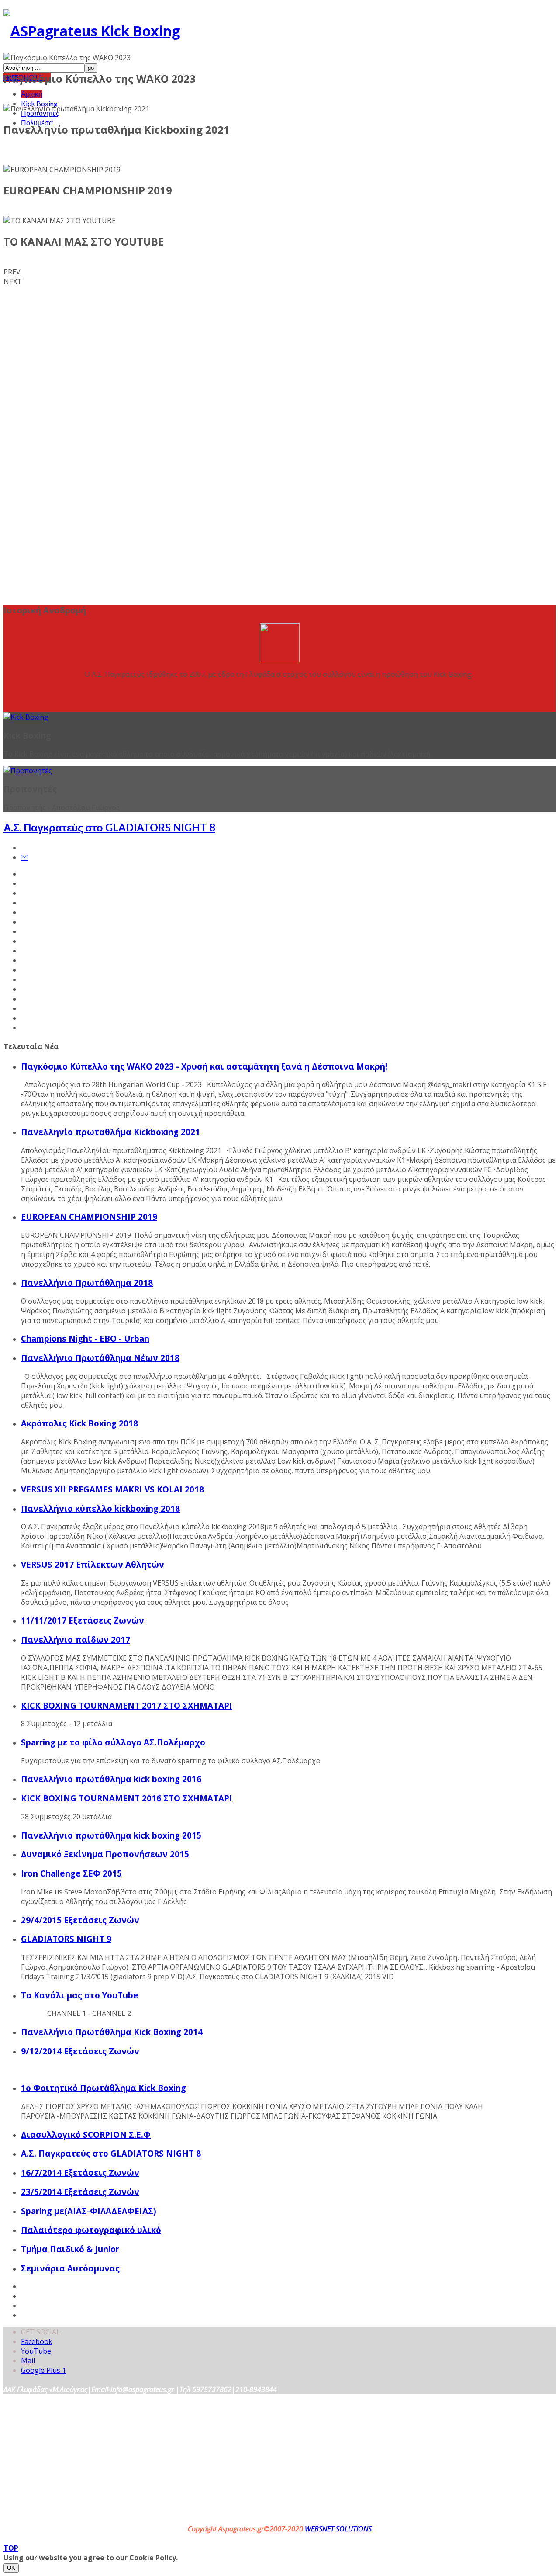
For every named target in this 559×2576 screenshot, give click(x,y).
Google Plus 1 (43, 2370)
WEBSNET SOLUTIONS (338, 2529)
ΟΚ (11, 2568)
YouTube (36, 2351)
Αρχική (32, 94)
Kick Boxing (39, 103)
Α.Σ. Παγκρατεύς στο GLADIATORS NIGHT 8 (109, 827)
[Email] (24, 857)
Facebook (37, 2341)
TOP (11, 2548)
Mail (28, 2361)
